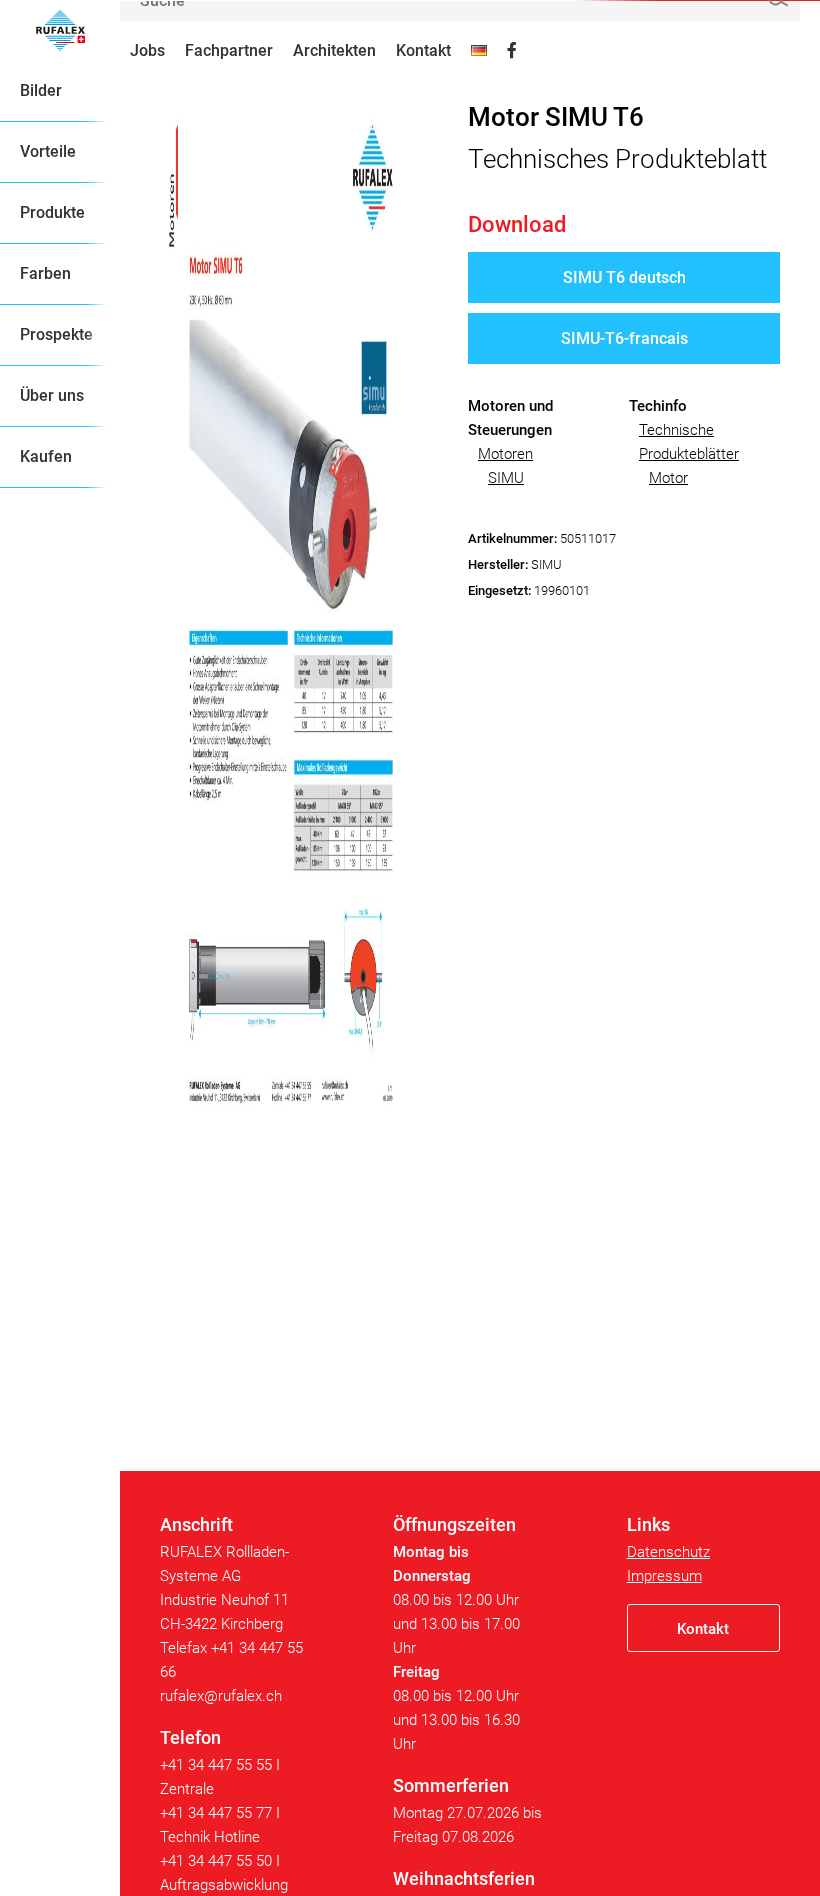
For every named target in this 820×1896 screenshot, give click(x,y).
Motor (668, 478)
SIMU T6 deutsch (624, 277)
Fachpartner (229, 50)
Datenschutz (668, 1552)
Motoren (505, 454)
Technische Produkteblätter (689, 442)
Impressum (664, 1576)
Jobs (147, 50)
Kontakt (423, 50)
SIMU (506, 478)
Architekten (334, 50)
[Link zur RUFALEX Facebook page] (512, 51)
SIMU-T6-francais (624, 338)
